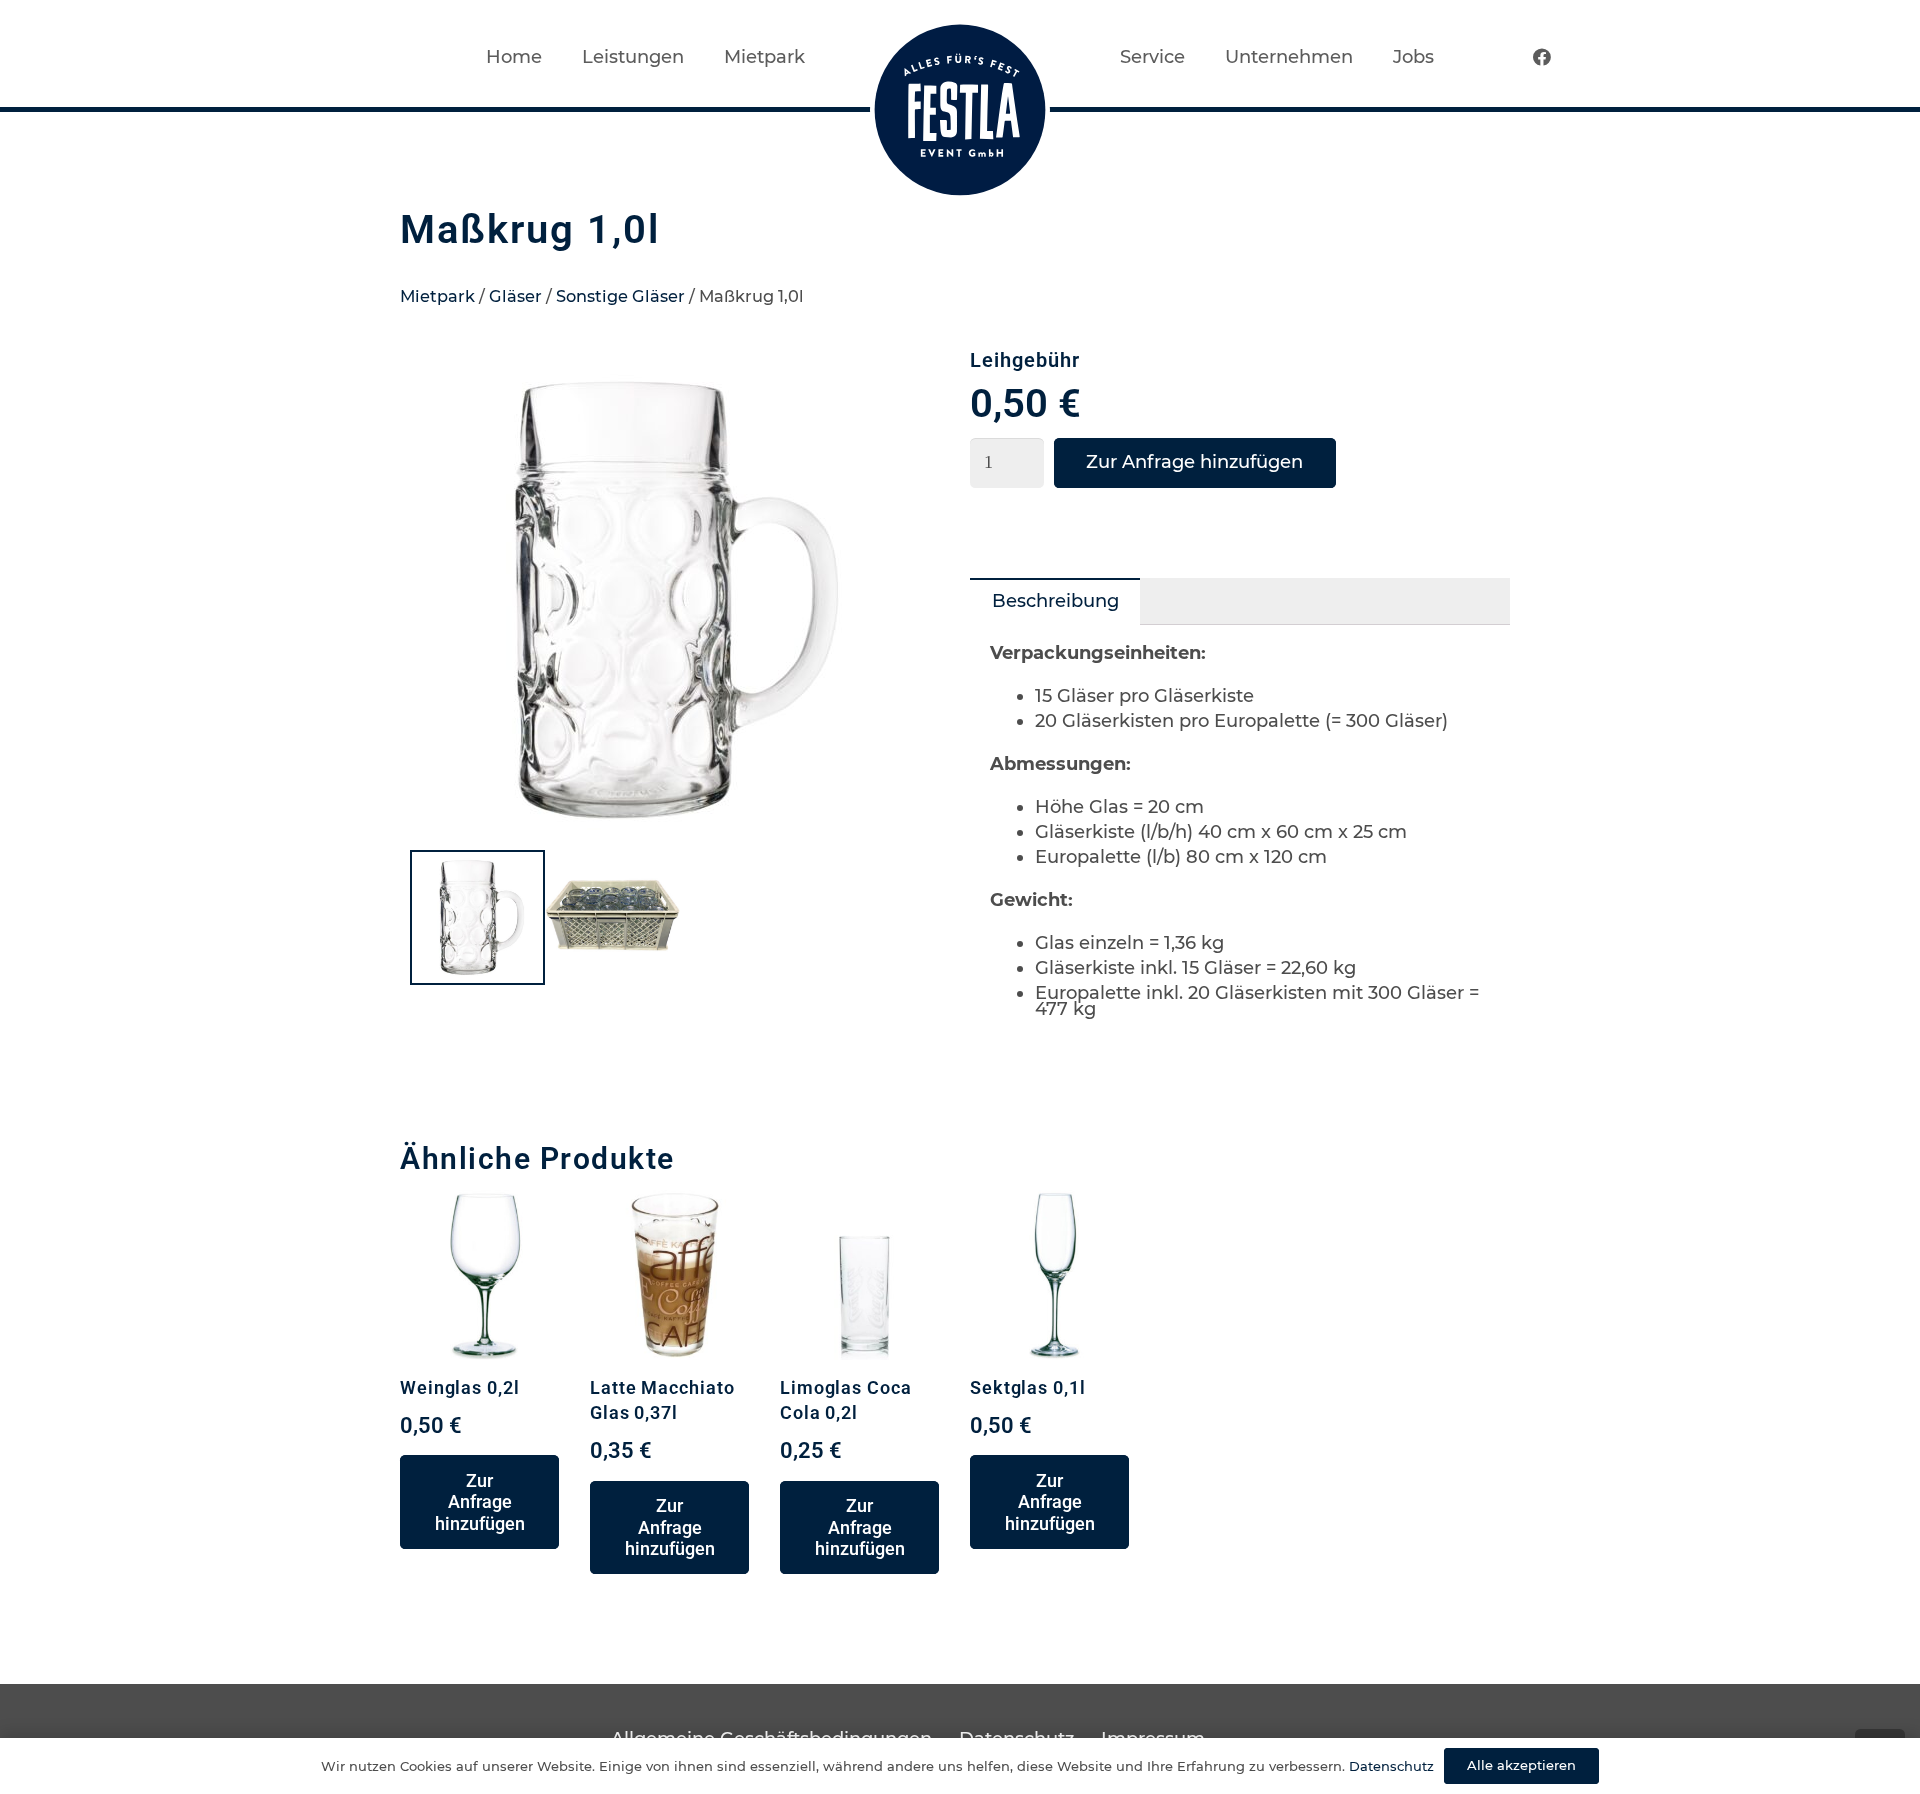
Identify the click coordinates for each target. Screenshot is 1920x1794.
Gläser (515, 296)
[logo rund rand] (960, 110)
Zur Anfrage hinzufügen (1194, 462)
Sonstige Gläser (620, 296)
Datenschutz (1391, 1766)
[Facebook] (1542, 57)
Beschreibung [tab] (1055, 601)
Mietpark (437, 296)
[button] (914, 386)
